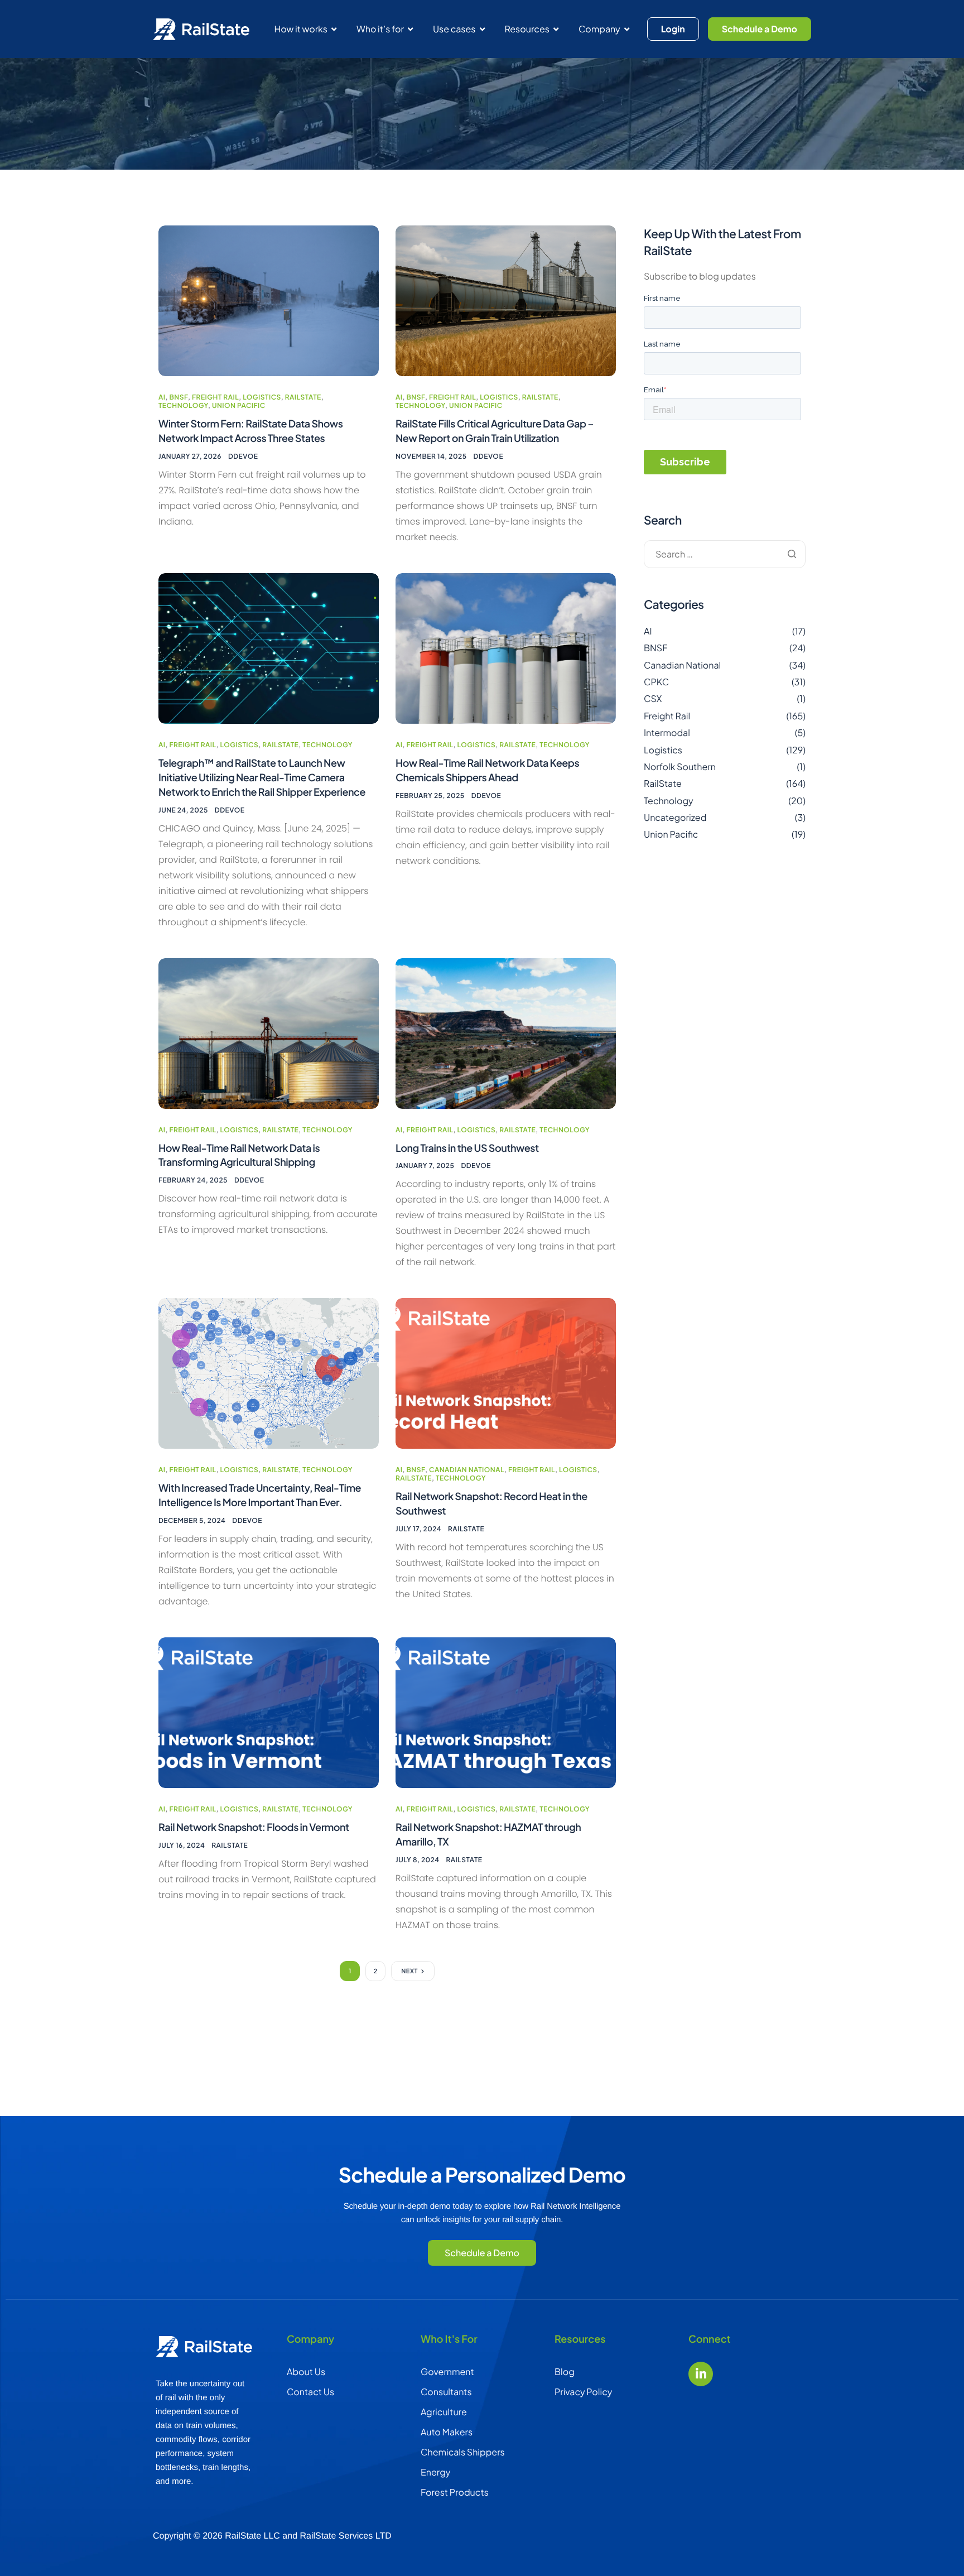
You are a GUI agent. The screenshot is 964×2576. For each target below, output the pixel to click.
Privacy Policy (583, 2392)
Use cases (454, 29)
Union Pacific (239, 405)
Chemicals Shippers (463, 2452)
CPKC (656, 682)
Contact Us (310, 2392)
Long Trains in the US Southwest (467, 1148)
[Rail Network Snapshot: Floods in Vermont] (269, 1712)
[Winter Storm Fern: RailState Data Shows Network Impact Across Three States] (269, 299)
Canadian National (467, 1470)
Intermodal (667, 732)
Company (599, 29)
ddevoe (243, 456)
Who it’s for (380, 29)
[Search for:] (725, 554)
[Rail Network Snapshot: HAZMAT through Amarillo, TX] (506, 1712)
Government (447, 2371)
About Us (306, 2371)
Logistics (262, 397)
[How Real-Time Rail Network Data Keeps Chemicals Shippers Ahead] (506, 647)
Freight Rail (215, 397)
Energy (435, 2472)
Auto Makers (447, 2432)
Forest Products (455, 2492)
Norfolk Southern (680, 766)
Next (409, 1971)
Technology (183, 405)
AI (162, 397)
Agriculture (444, 2412)
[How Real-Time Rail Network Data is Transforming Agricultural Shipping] (269, 1032)
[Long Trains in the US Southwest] (506, 1032)
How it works (301, 29)
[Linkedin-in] (701, 2374)
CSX (653, 699)
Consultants (446, 2392)
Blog (565, 2371)
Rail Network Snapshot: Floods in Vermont (254, 1827)
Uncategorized (675, 817)
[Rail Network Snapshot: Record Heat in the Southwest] (506, 1373)
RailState (303, 397)
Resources (527, 29)
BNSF (179, 397)
